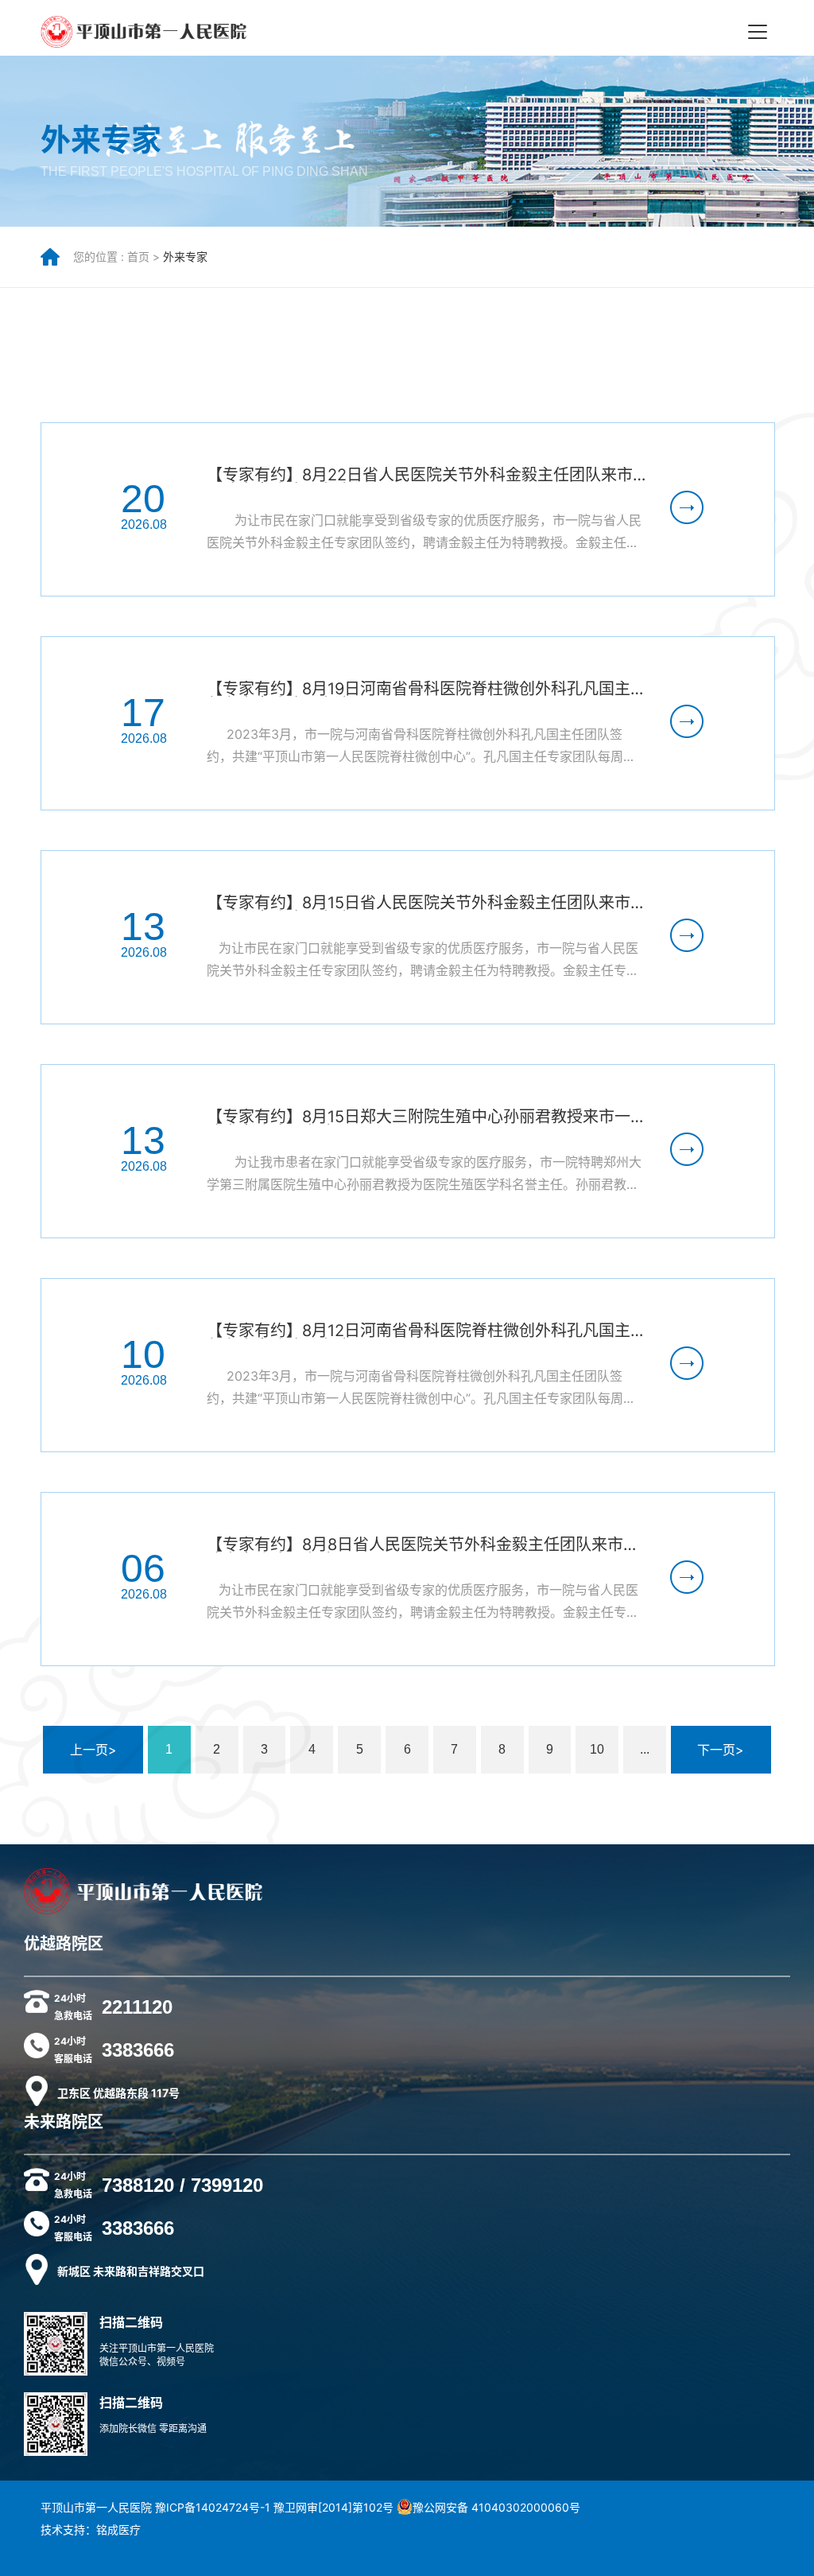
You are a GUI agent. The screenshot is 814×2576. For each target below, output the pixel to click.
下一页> (721, 1750)
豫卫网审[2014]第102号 (333, 2507)
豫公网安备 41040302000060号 (496, 2507)
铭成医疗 (118, 2529)
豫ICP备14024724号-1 (213, 2507)
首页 (138, 256)
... (645, 1749)
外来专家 (185, 256)
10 (597, 1749)
